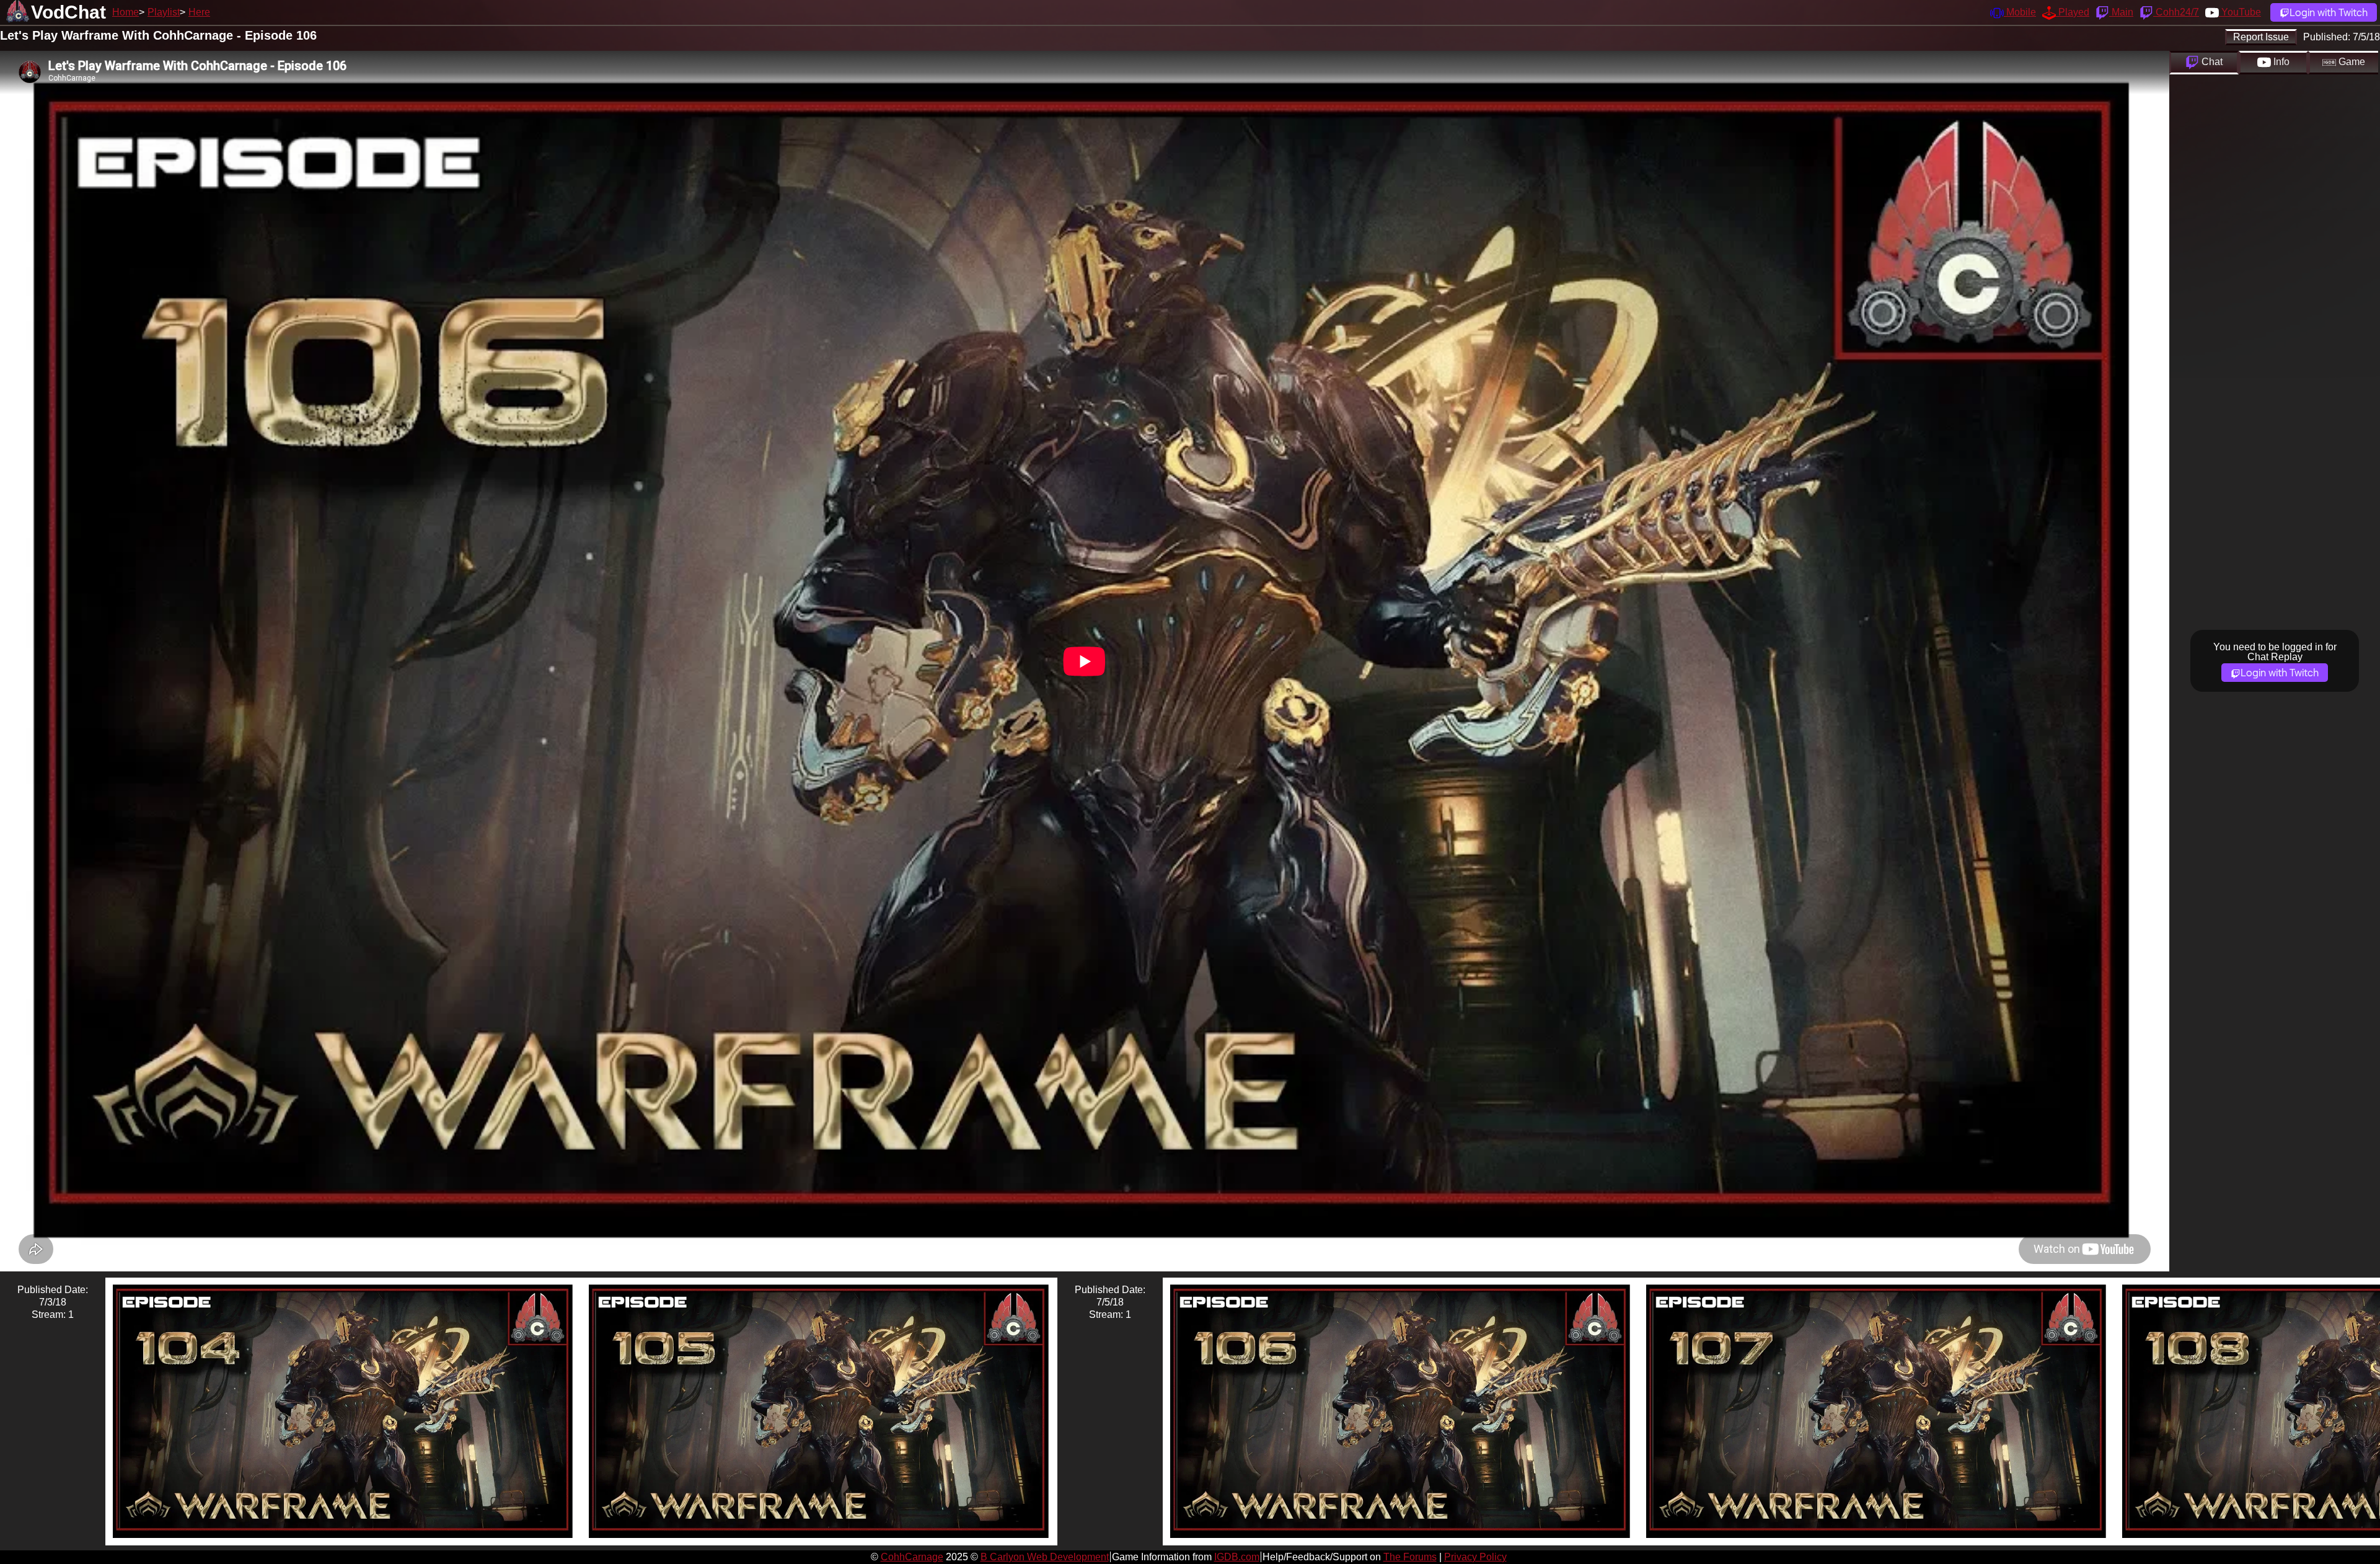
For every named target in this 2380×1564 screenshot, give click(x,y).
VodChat (68, 12)
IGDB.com (1237, 1557)
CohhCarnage (912, 1557)
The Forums (1410, 1557)
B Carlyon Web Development (1045, 1557)
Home (126, 12)
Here (199, 12)
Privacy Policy (1475, 1557)
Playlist (164, 12)
